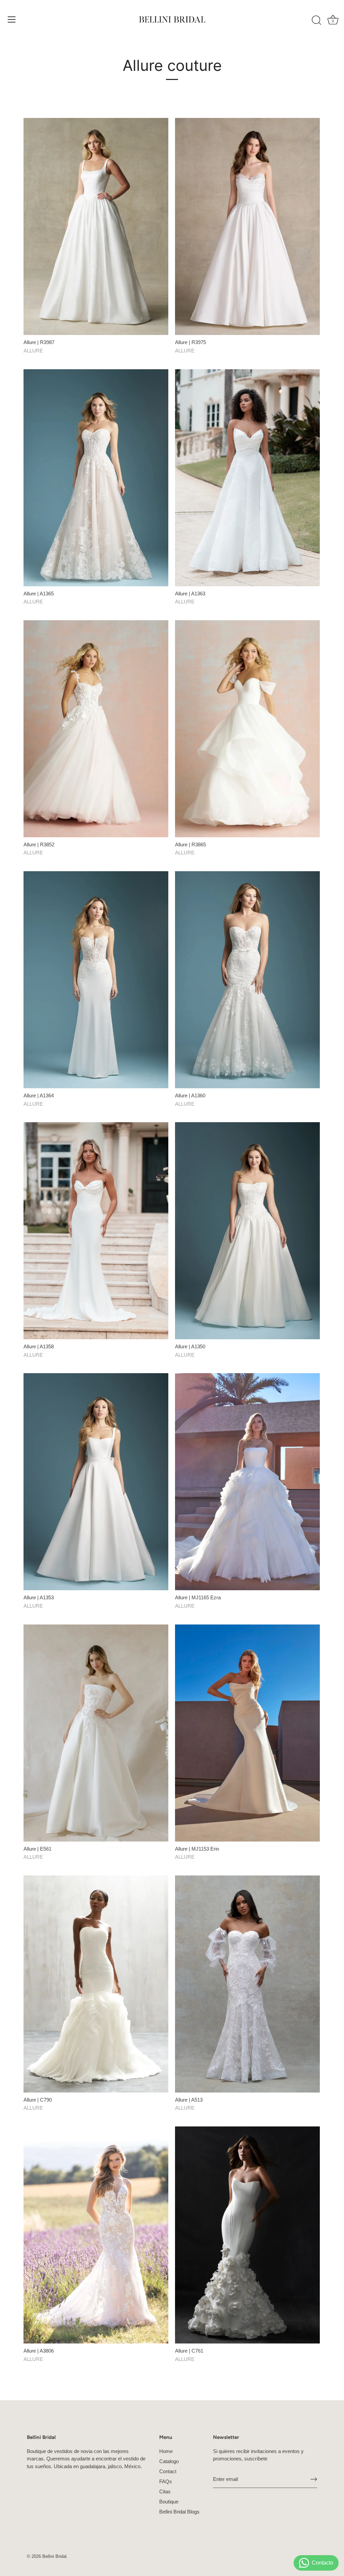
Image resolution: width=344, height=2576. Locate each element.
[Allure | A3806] (96, 2235)
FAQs (166, 2481)
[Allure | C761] (247, 2235)
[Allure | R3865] (247, 729)
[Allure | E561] (96, 1733)
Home (166, 2451)
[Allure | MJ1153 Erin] (247, 1733)
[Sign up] (314, 2479)
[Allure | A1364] (96, 980)
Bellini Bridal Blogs (179, 2512)
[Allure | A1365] (96, 477)
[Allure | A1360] (247, 980)
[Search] (316, 20)
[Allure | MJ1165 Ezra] (247, 1482)
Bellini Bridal (54, 2556)
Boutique (169, 2502)
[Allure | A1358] (96, 1231)
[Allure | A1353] (96, 1482)
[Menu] (12, 19)
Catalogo (169, 2461)
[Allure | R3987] (96, 226)
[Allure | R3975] (247, 226)
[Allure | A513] (247, 1984)
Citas (165, 2491)
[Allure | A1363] (247, 477)
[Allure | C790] (96, 1984)
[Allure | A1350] (247, 1231)
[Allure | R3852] (96, 729)
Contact (168, 2471)
